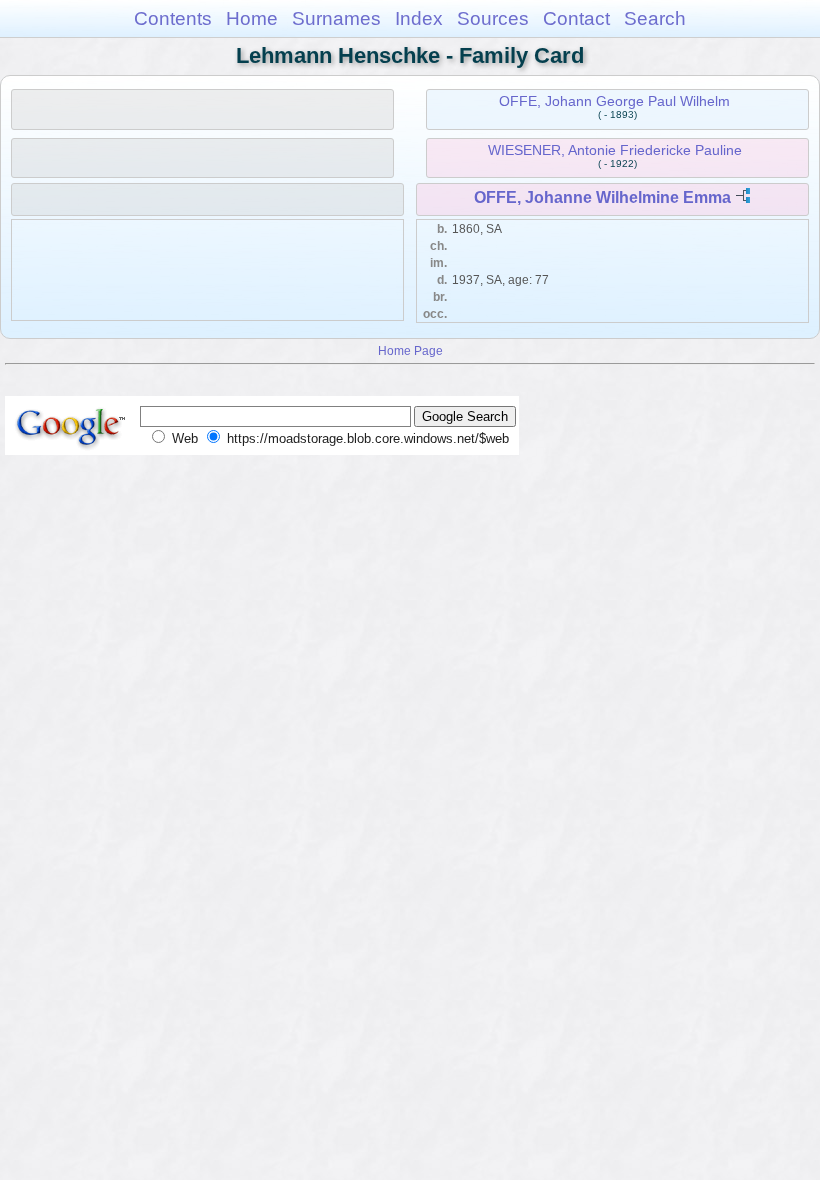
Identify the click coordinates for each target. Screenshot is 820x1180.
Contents (173, 18)
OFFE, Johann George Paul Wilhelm (614, 101)
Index (419, 18)
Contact (576, 18)
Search (655, 18)
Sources (493, 18)
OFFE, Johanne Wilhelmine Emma (602, 197)
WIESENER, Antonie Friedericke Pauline (615, 150)
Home (252, 18)
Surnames (336, 18)
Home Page (410, 350)
